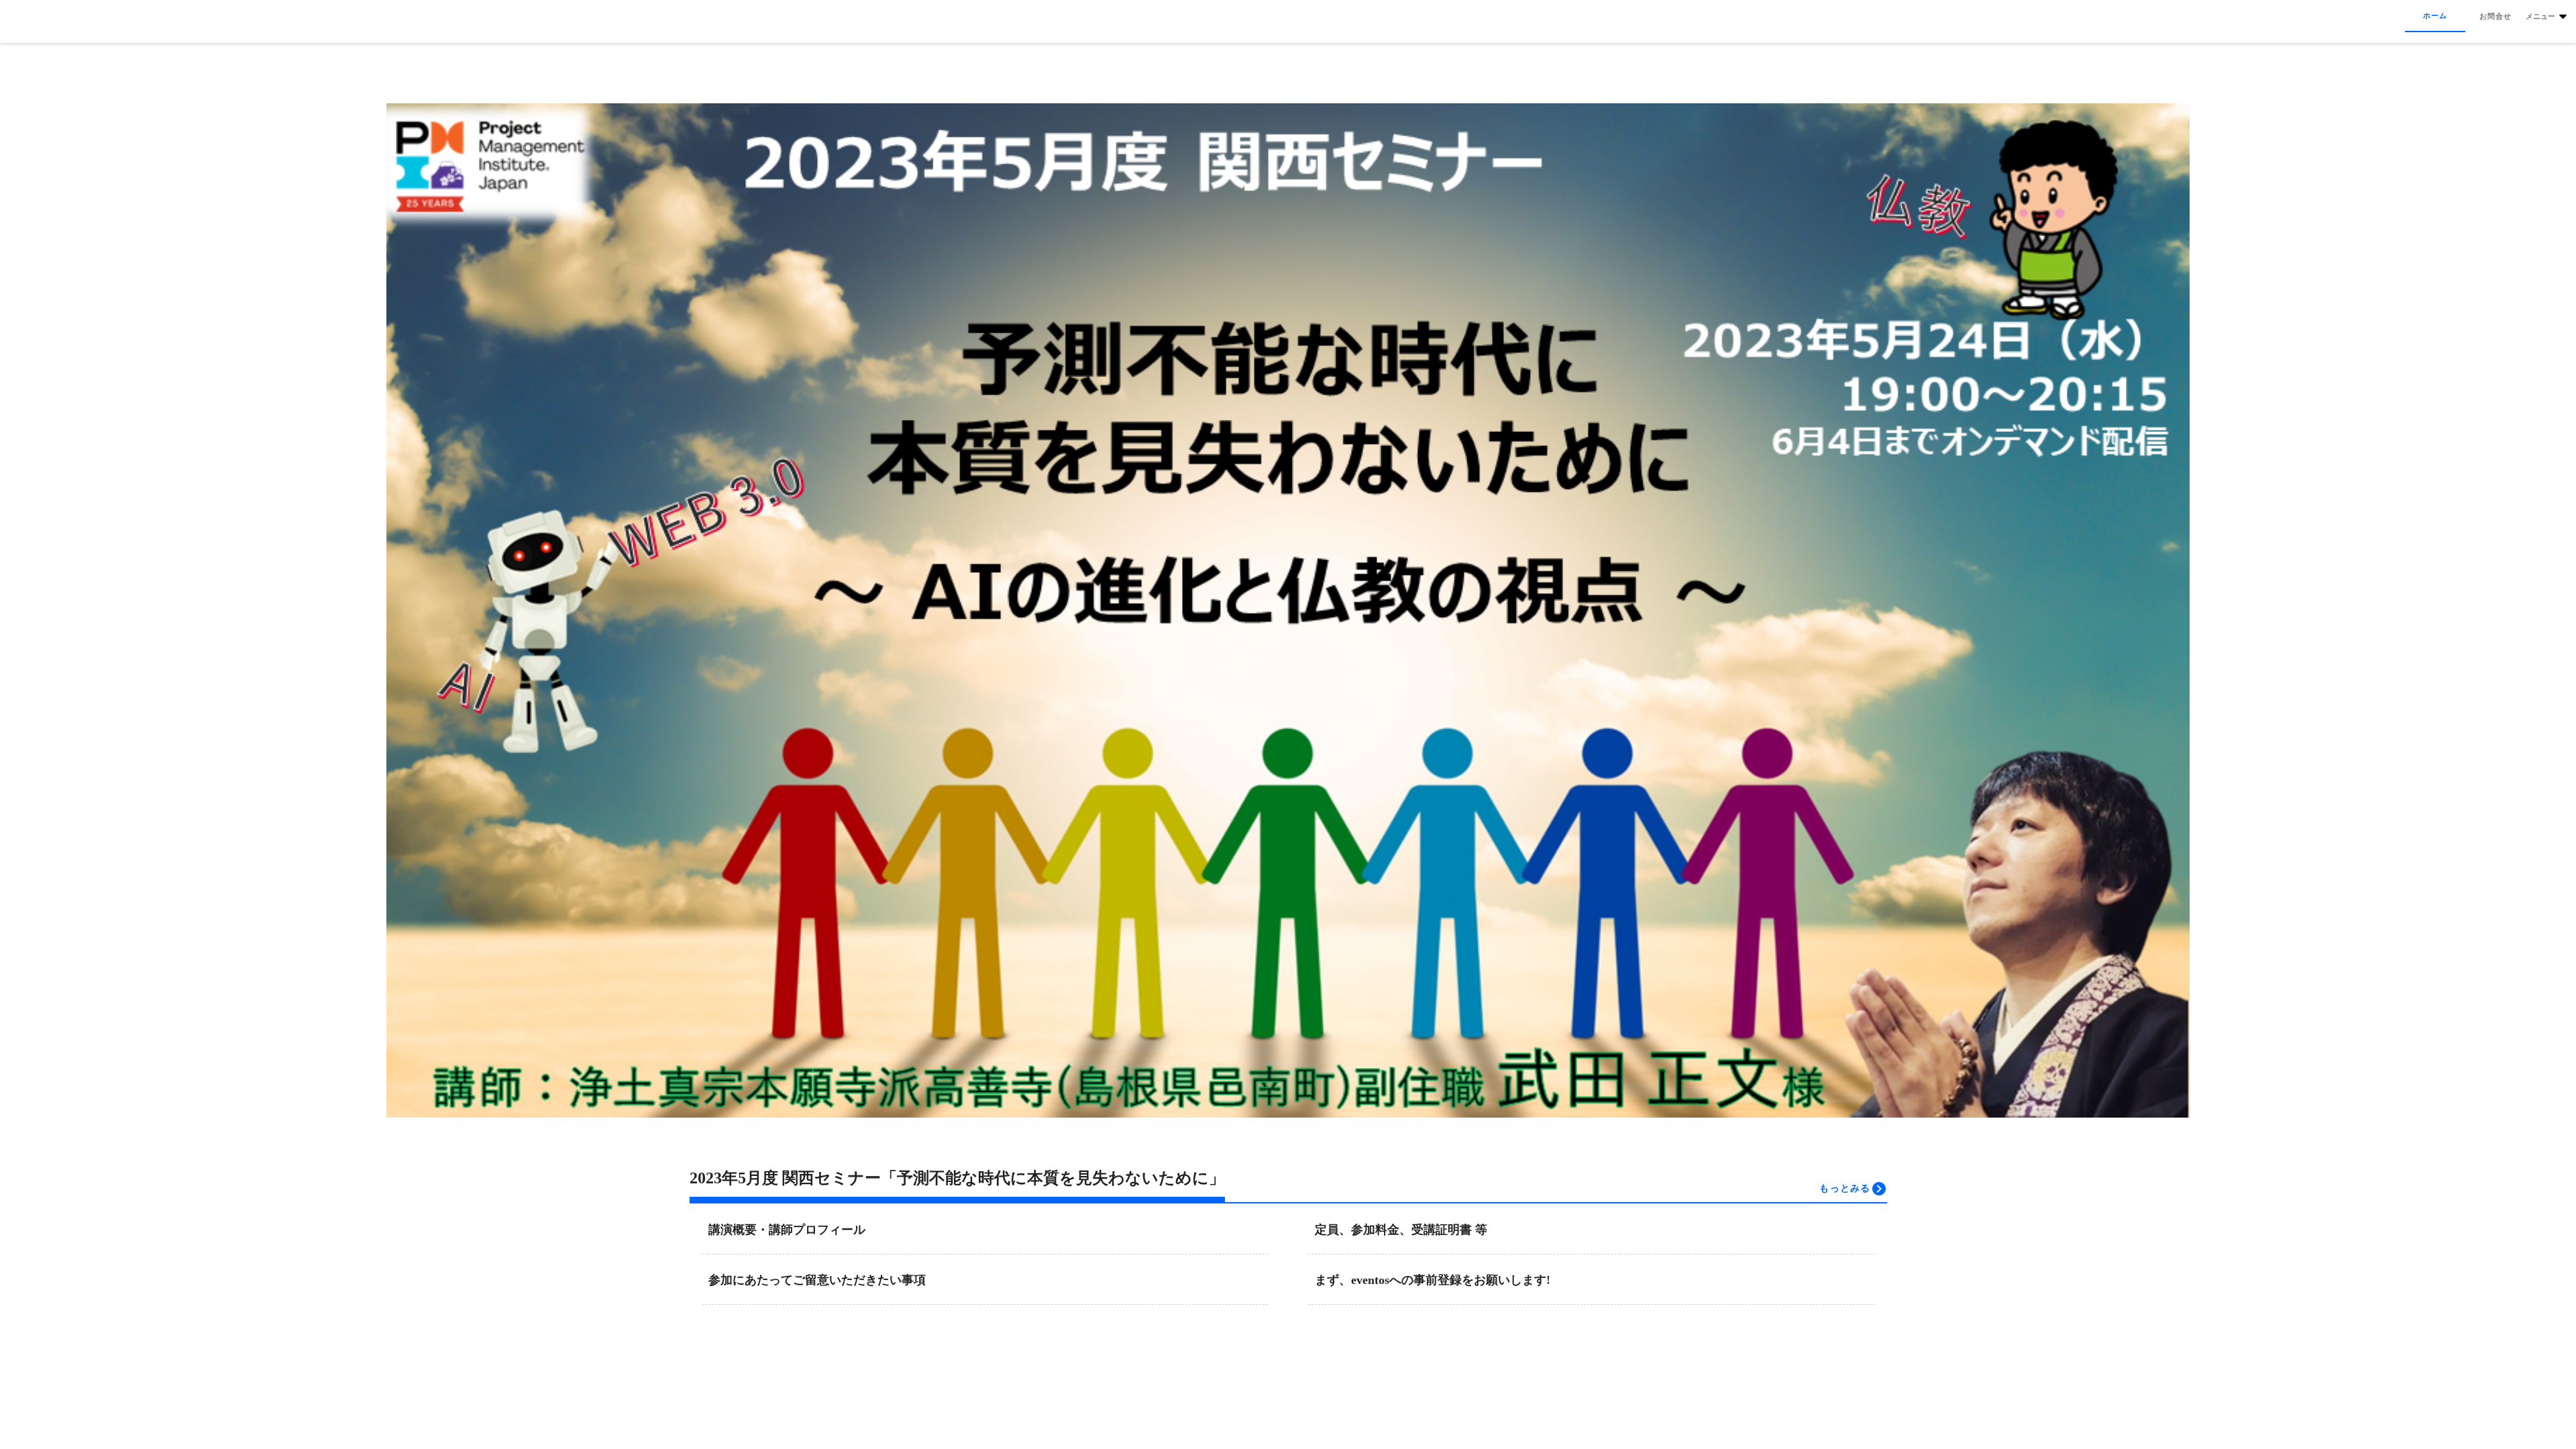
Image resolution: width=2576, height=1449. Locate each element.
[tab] (2435, 16)
